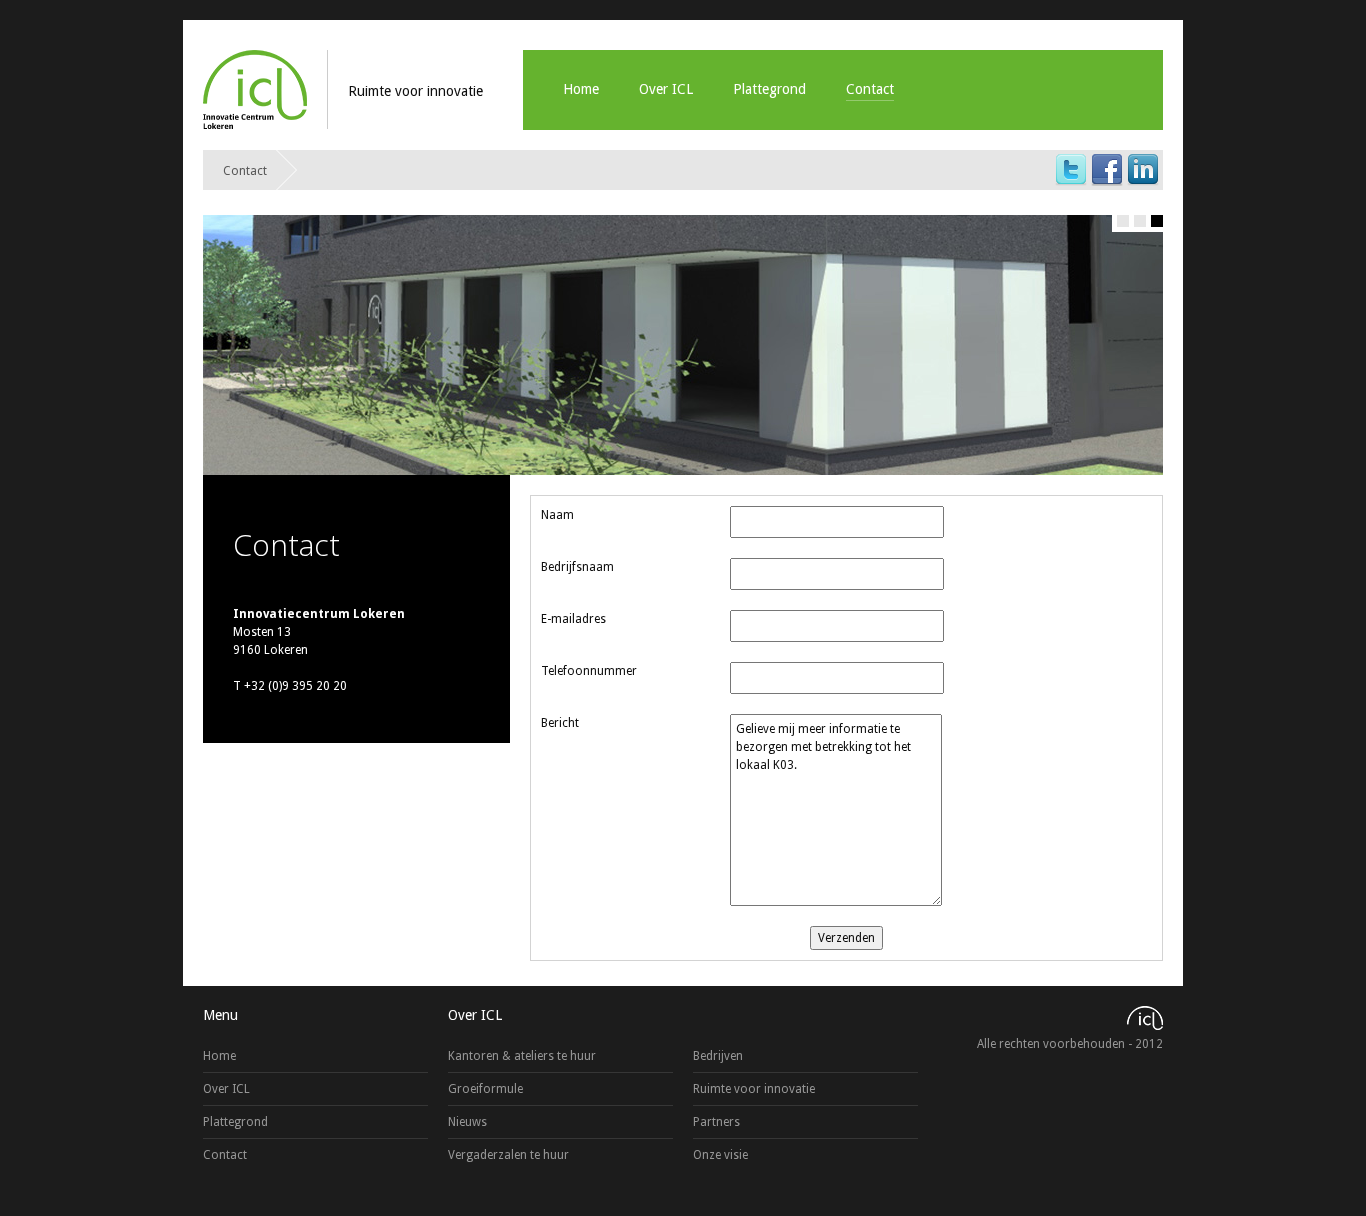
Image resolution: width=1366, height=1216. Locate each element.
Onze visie (720, 1155)
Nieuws (467, 1122)
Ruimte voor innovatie (754, 1089)
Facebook (1107, 170)
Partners (716, 1122)
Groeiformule (485, 1089)
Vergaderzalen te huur (508, 1155)
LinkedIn (1143, 170)
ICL (255, 89)
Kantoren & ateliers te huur (522, 1056)
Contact (870, 89)
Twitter (1071, 170)
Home (581, 89)
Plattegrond (769, 89)
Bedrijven (718, 1056)
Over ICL (666, 89)
